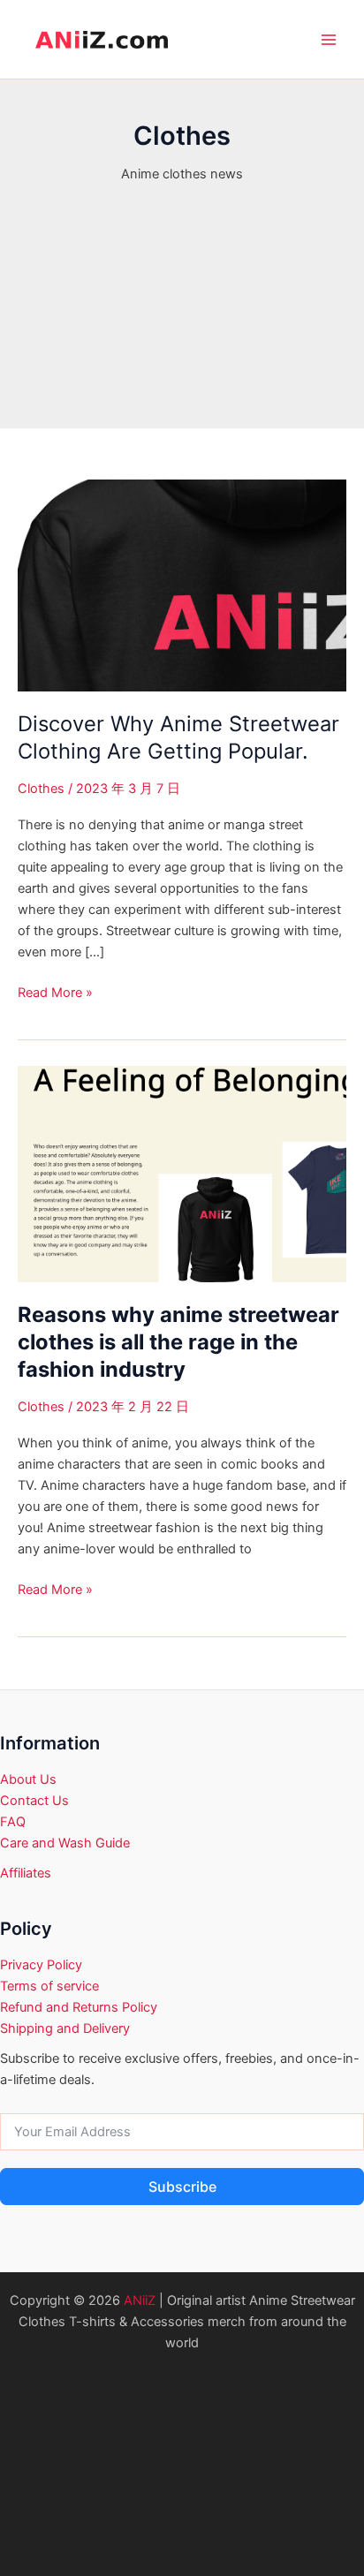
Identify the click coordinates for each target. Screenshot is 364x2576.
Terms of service (49, 1986)
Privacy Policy (41, 1965)
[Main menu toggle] (329, 40)
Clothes (41, 789)
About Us (28, 1779)
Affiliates (26, 1873)
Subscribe (182, 2187)
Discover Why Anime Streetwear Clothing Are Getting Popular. (178, 737)
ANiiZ (140, 2300)
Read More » (55, 993)
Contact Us (34, 1801)
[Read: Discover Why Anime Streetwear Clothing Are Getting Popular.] (182, 585)
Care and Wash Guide (65, 1843)
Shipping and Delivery (65, 2028)
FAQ (13, 1822)
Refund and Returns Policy (79, 2007)
